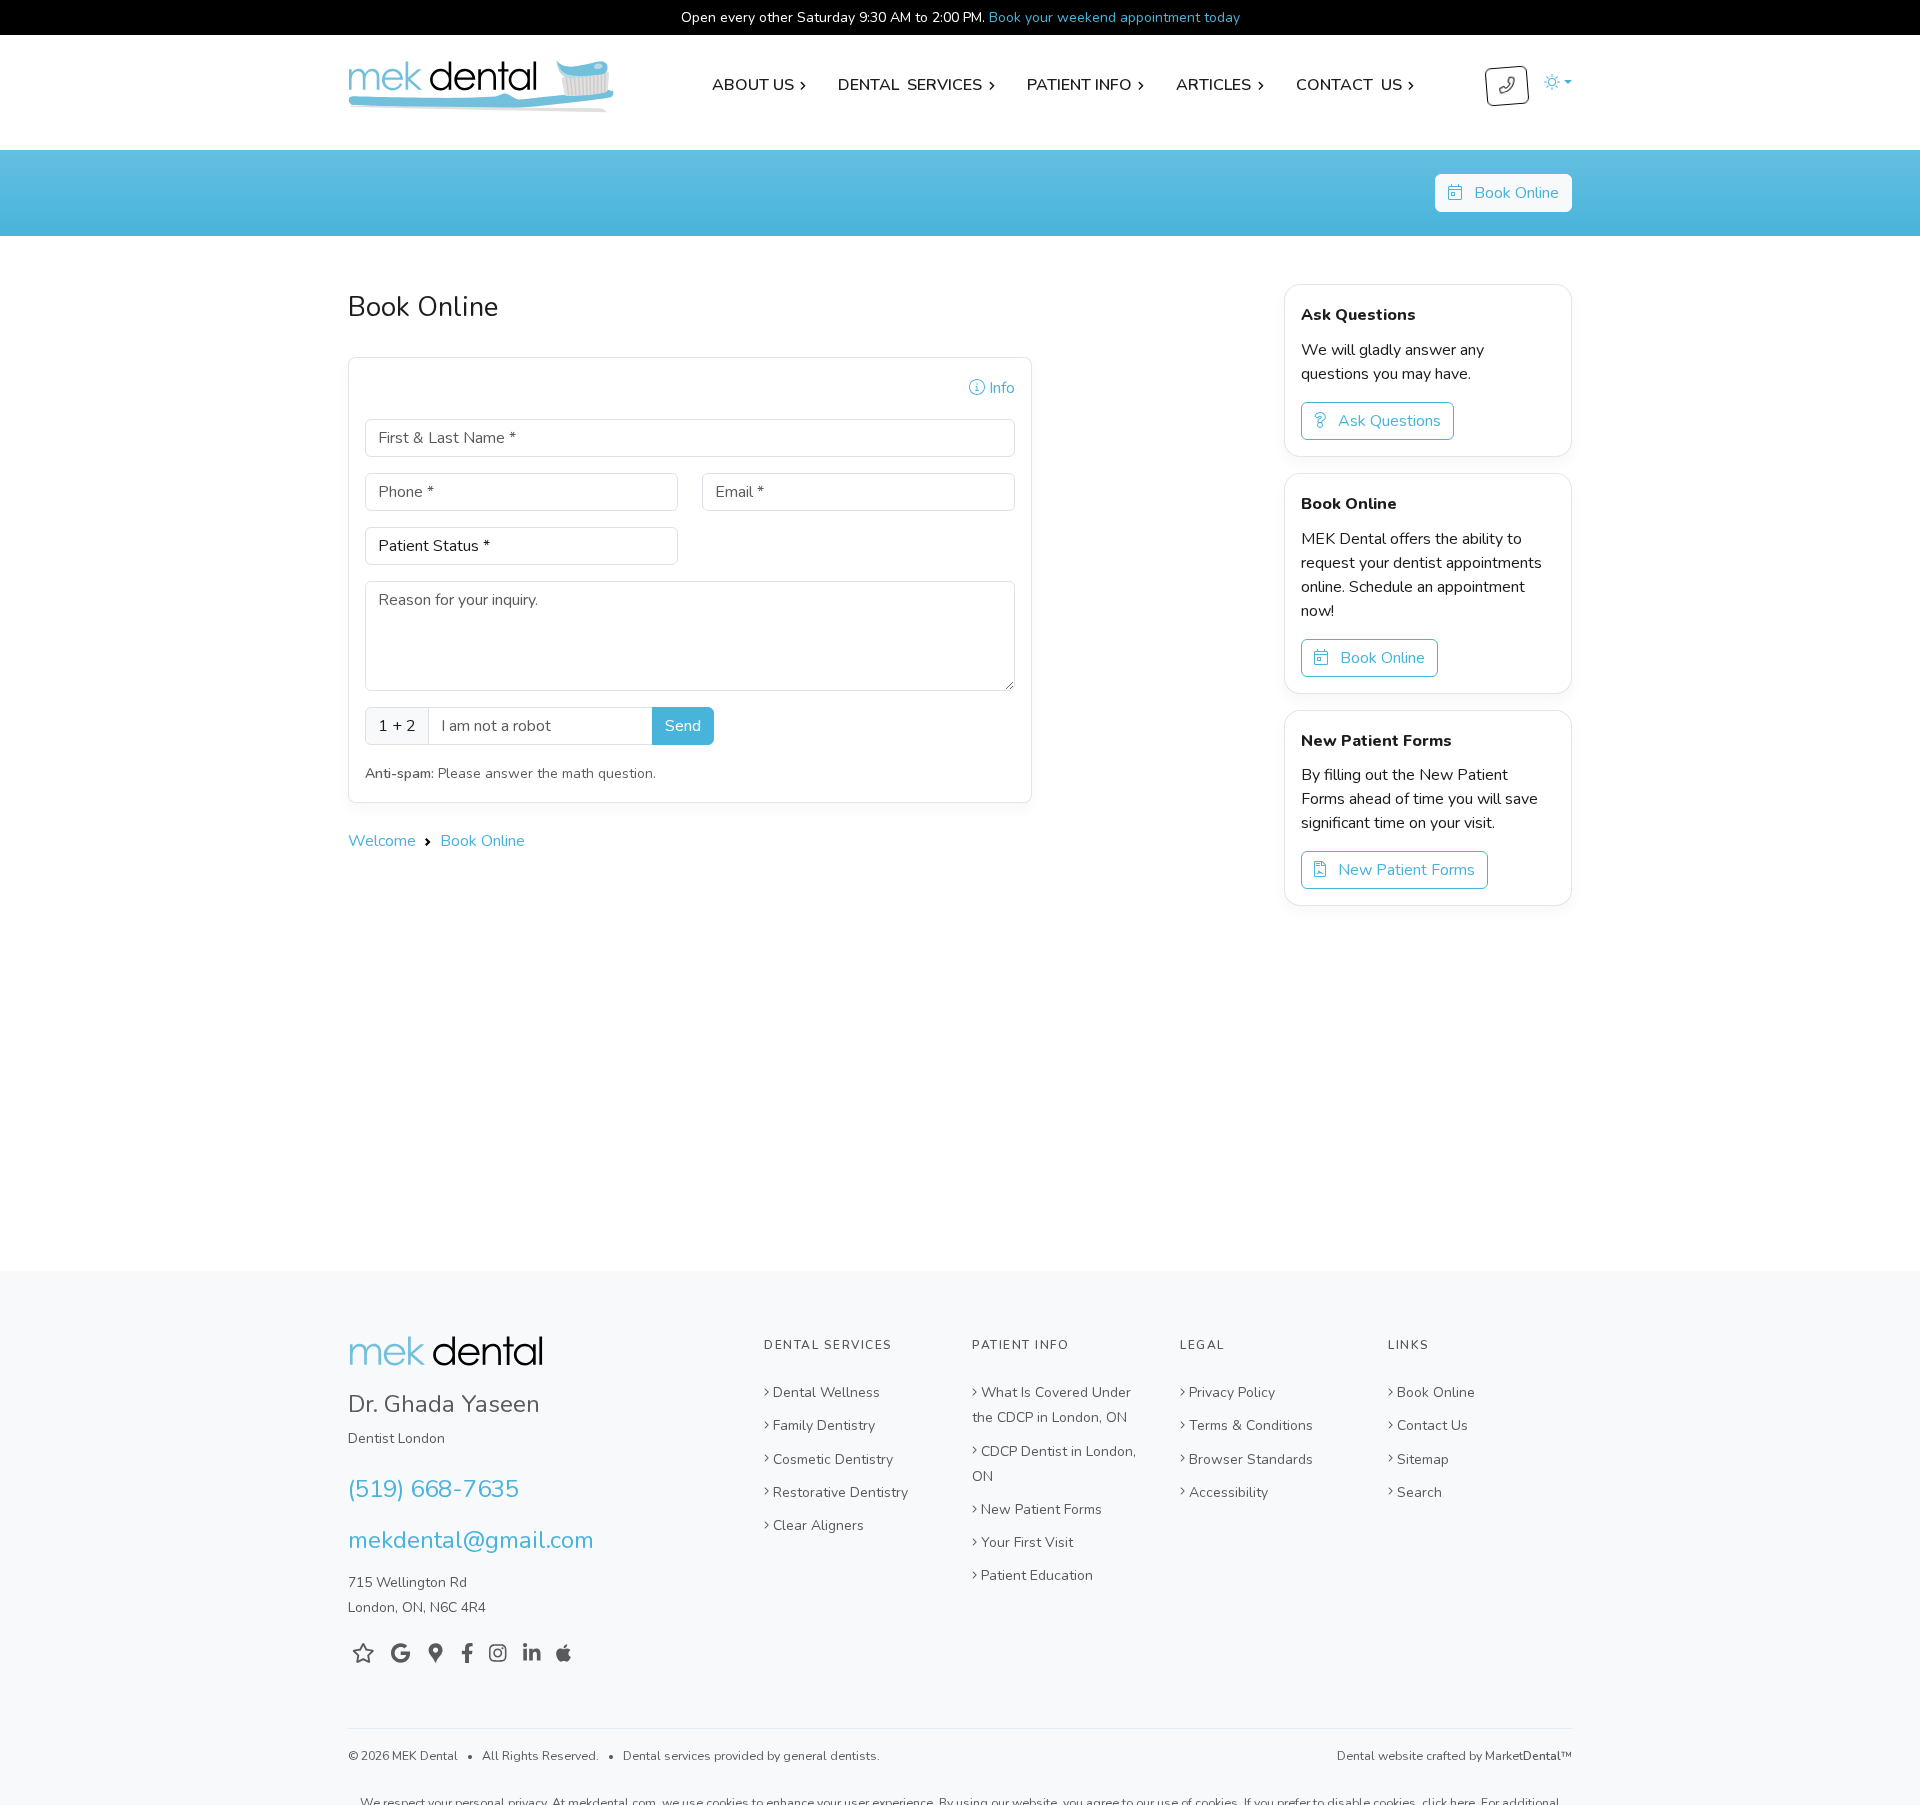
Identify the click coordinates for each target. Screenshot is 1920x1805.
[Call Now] (1507, 86)
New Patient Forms (1400, 870)
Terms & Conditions (1251, 1425)
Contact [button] (1349, 85)
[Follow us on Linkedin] (532, 1653)
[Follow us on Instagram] (498, 1653)
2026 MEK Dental (409, 1756)
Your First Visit (1027, 1542)
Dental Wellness (826, 1392)
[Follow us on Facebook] (467, 1653)
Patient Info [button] (1079, 85)
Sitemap (1423, 1459)
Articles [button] (1213, 85)
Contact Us (1432, 1425)
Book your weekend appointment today (1114, 17)
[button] (1558, 82)
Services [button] (910, 85)
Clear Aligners (818, 1525)
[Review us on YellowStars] (363, 1653)
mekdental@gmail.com (471, 1540)
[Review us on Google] (400, 1653)
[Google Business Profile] (435, 1653)
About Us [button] (753, 85)
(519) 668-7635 (433, 1489)
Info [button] (1000, 388)
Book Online (1510, 193)
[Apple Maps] (563, 1653)
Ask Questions (1383, 421)
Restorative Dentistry (840, 1492)
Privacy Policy (1232, 1392)
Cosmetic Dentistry (833, 1459)
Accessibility (1228, 1492)
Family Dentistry (824, 1425)
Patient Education (1037, 1575)
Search (1419, 1492)
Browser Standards (1251, 1459)
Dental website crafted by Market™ (1454, 1756)
